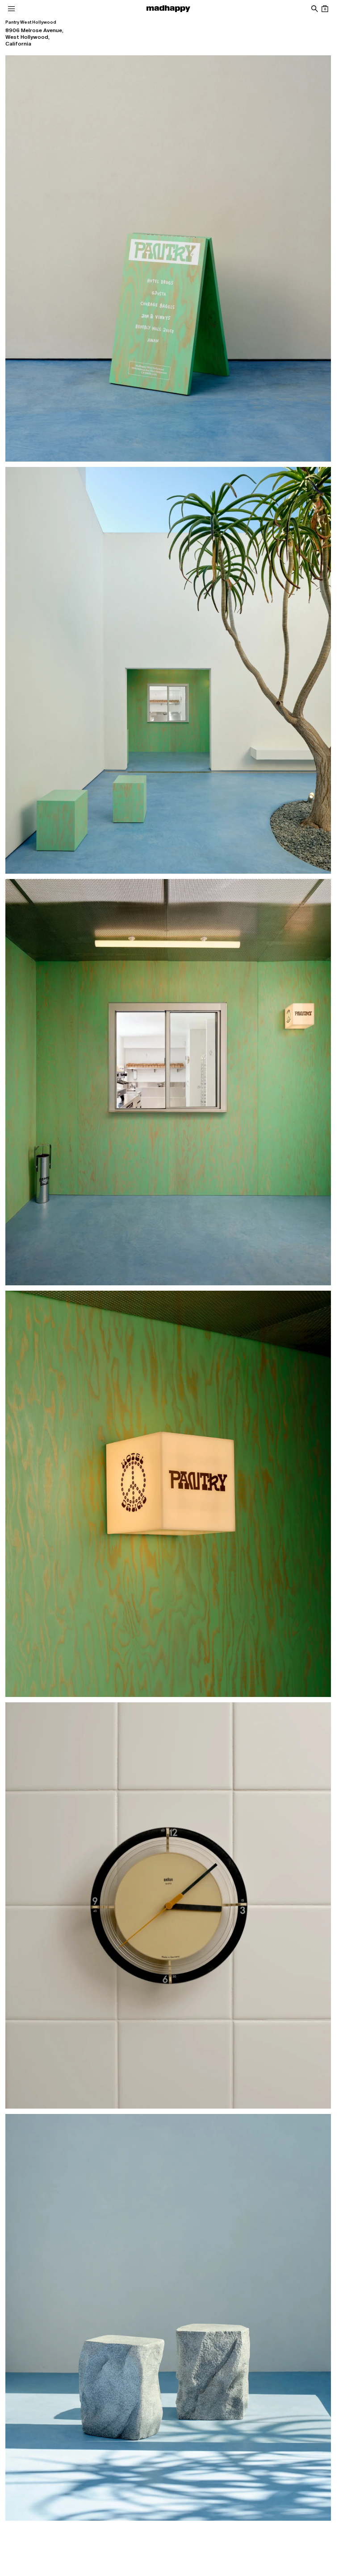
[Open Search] (314, 9)
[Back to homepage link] (168, 9)
